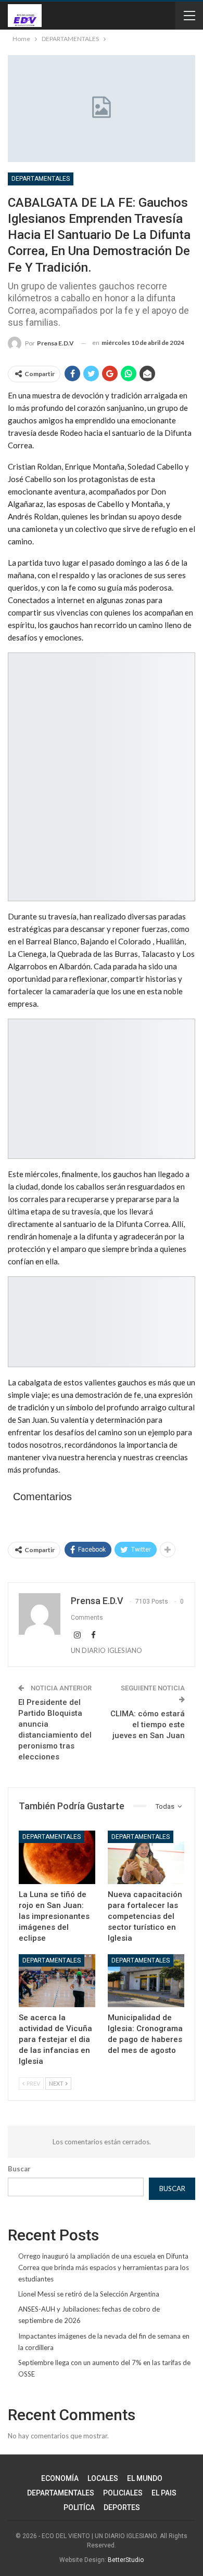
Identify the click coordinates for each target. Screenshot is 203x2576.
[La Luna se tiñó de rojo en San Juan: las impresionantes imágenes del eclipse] (57, 1857)
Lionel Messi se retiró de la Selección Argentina (89, 2294)
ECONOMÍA (60, 2478)
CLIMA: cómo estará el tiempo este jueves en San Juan (148, 1725)
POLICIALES (123, 2493)
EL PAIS (164, 2493)
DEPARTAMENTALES (41, 179)
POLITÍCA (79, 2507)
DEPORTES (122, 2507)
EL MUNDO (145, 2478)
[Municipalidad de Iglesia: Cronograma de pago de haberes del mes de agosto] (146, 1981)
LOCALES (103, 2478)
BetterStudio (126, 2560)
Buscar (19, 2169)
